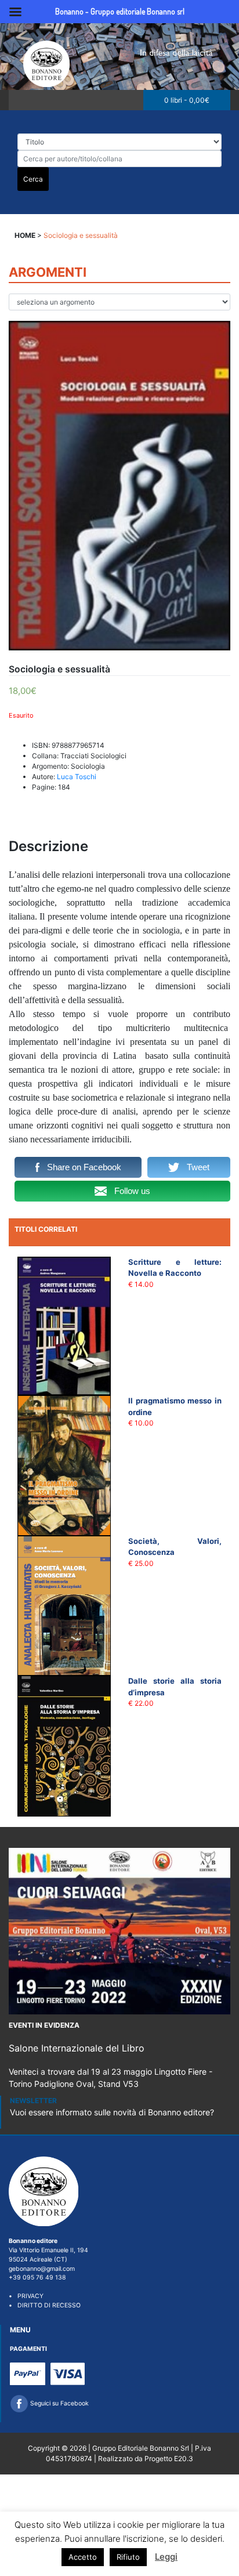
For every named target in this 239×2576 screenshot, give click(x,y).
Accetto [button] (83, 2557)
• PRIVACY (26, 2296)
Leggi (166, 2557)
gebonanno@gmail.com (42, 2269)
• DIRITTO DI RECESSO (45, 2305)
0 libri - (187, 100)
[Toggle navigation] (21, 100)
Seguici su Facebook (59, 2403)
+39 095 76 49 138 (37, 2277)
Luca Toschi (77, 777)
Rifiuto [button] (128, 2557)
